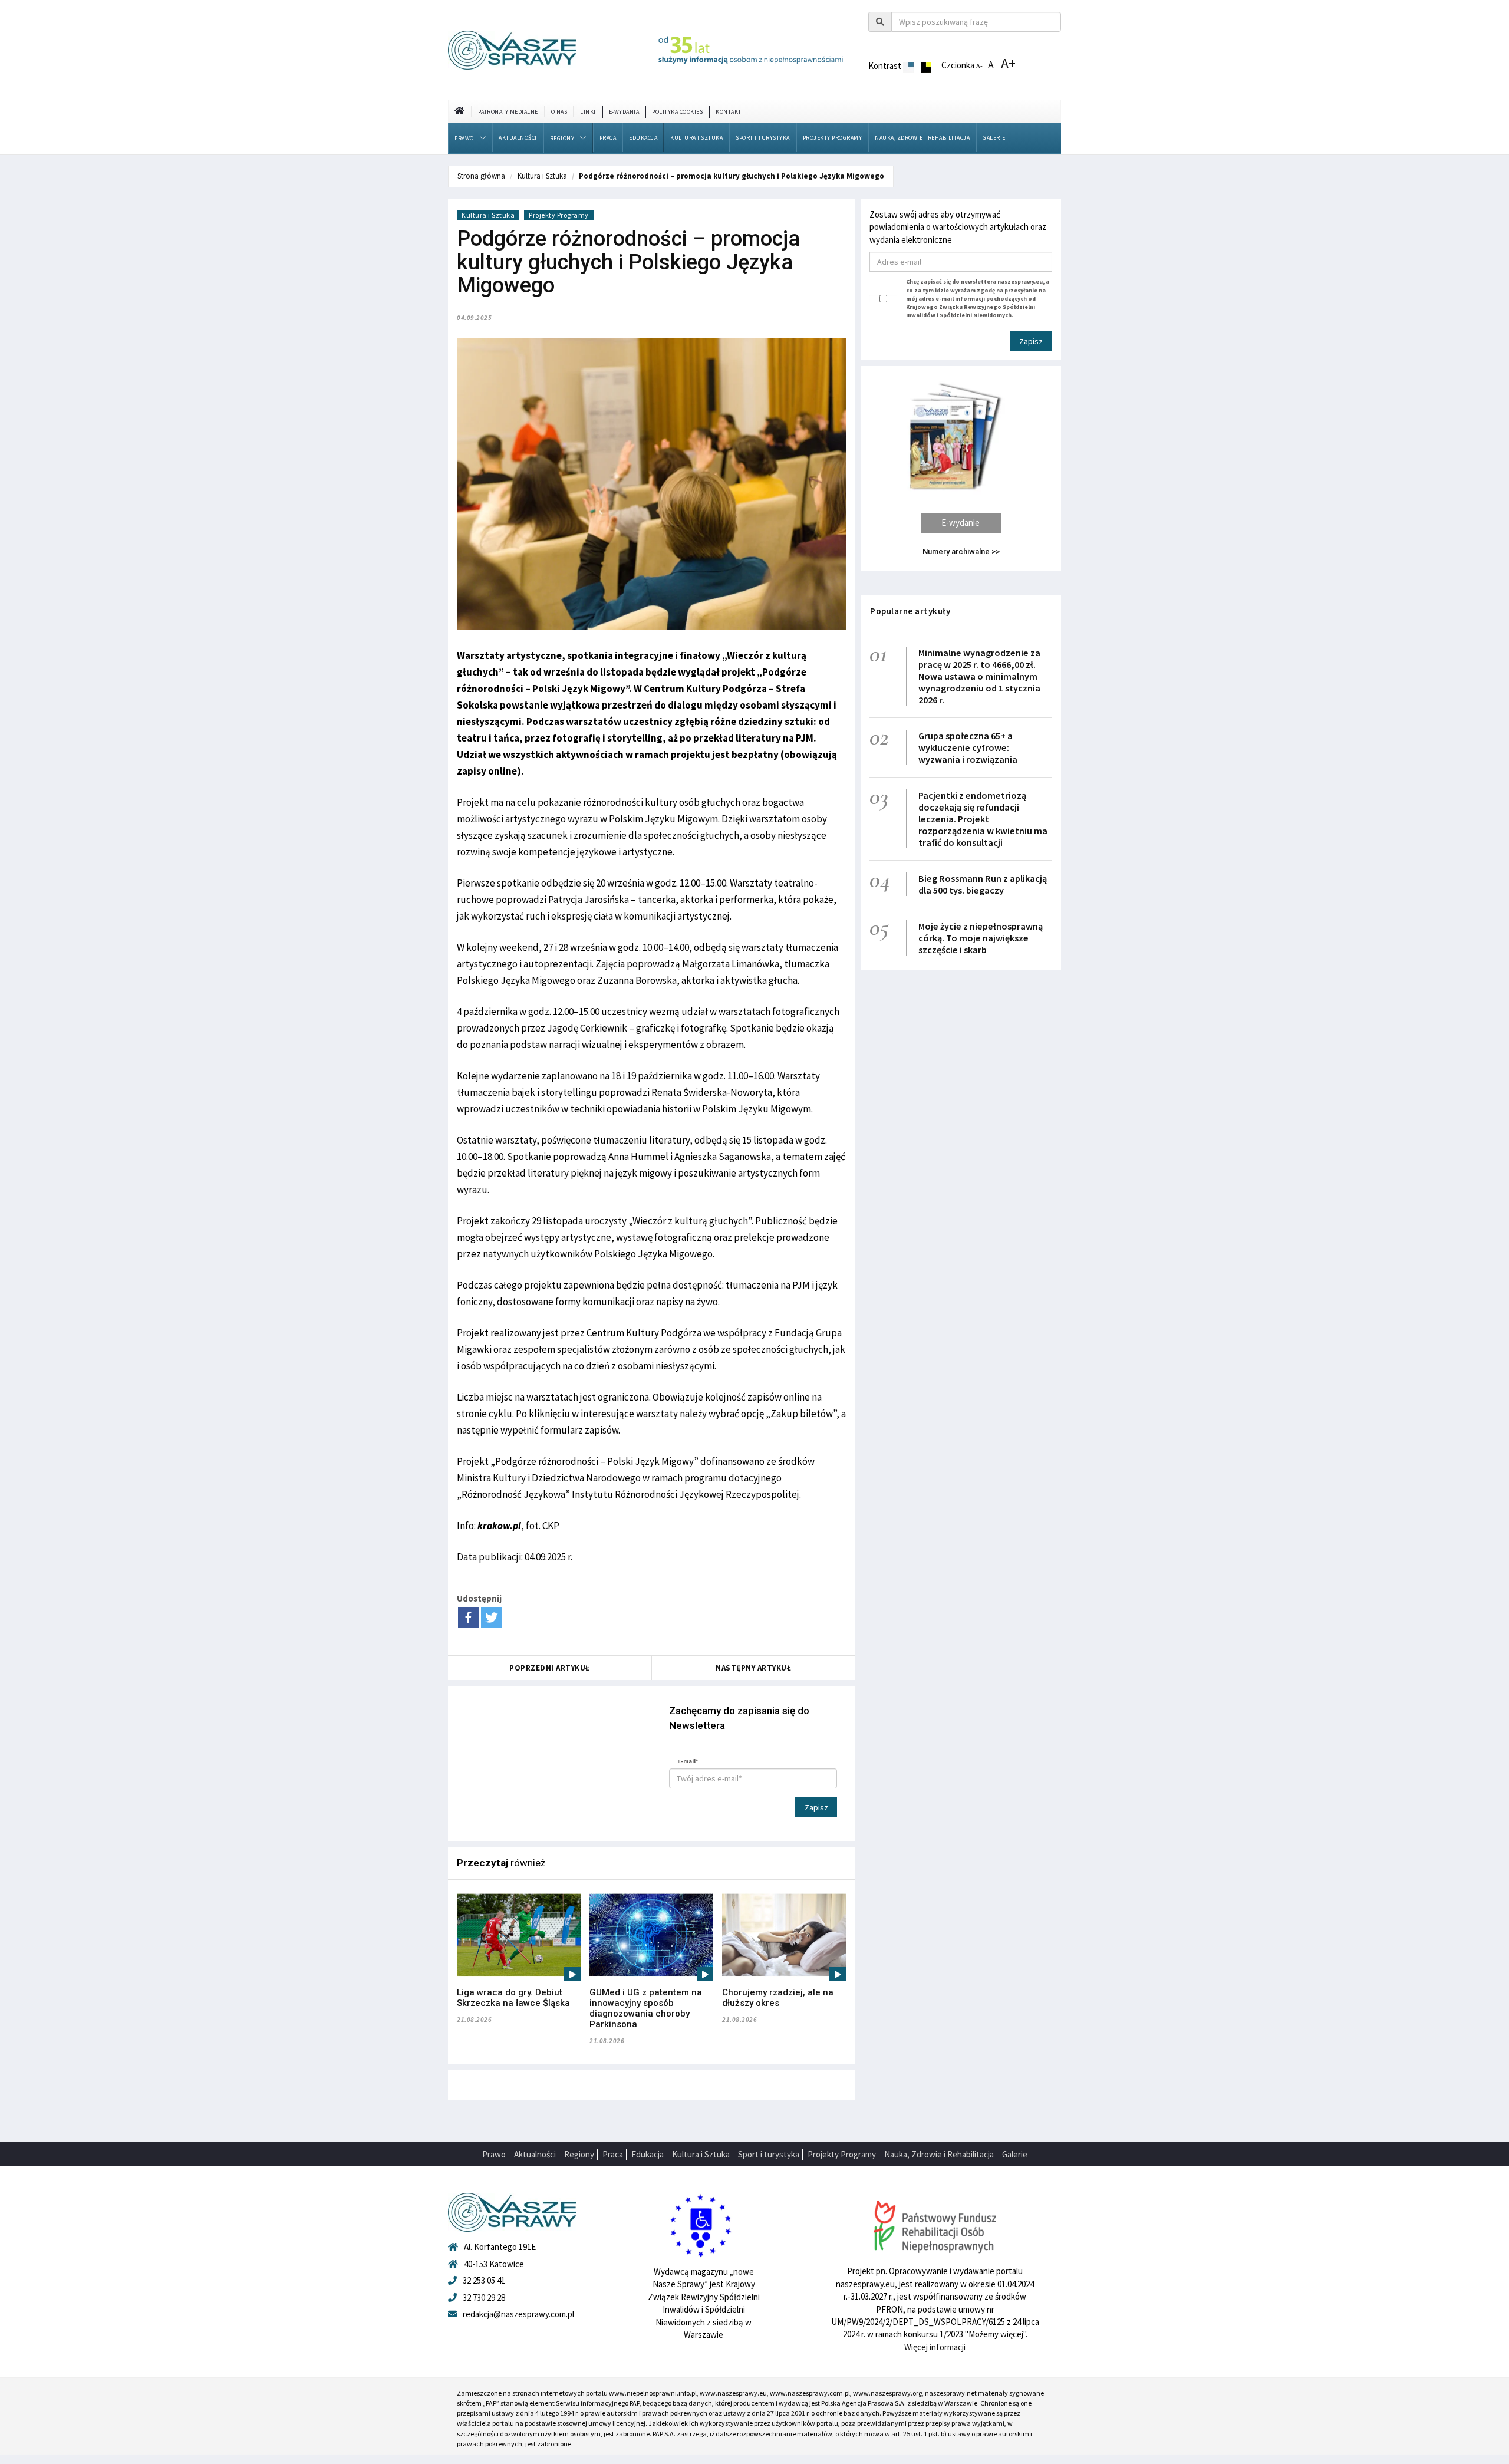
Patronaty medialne (508, 112)
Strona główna (481, 176)
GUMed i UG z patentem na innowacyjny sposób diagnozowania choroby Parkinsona (646, 2008)
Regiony (562, 138)
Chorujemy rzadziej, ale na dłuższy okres (778, 1998)
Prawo (464, 138)
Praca (608, 138)
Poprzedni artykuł (550, 1668)
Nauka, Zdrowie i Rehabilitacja (922, 138)
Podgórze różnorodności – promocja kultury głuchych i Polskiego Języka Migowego (732, 176)
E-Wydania (624, 112)
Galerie (994, 138)
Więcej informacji (935, 2347)
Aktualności (518, 138)
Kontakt (729, 112)
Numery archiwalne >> (961, 551)
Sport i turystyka (763, 138)
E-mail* (688, 1761)
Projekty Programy (833, 138)
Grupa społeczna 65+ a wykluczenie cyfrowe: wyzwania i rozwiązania (968, 747)
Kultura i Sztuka (696, 138)
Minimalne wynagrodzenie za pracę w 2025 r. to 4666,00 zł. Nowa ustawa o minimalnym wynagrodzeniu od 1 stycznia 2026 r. (979, 676)
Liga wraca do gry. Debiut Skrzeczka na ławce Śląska (513, 1998)
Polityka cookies (677, 112)
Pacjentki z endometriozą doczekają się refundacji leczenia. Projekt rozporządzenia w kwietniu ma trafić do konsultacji (983, 819)
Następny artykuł (753, 1668)
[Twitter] (491, 1617)
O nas (559, 112)
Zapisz (816, 1807)
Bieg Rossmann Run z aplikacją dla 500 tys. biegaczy (983, 884)
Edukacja (643, 138)
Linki (588, 112)
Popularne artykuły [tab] (910, 611)
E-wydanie (961, 523)
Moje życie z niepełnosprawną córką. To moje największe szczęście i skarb (981, 938)
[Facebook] (468, 1617)
